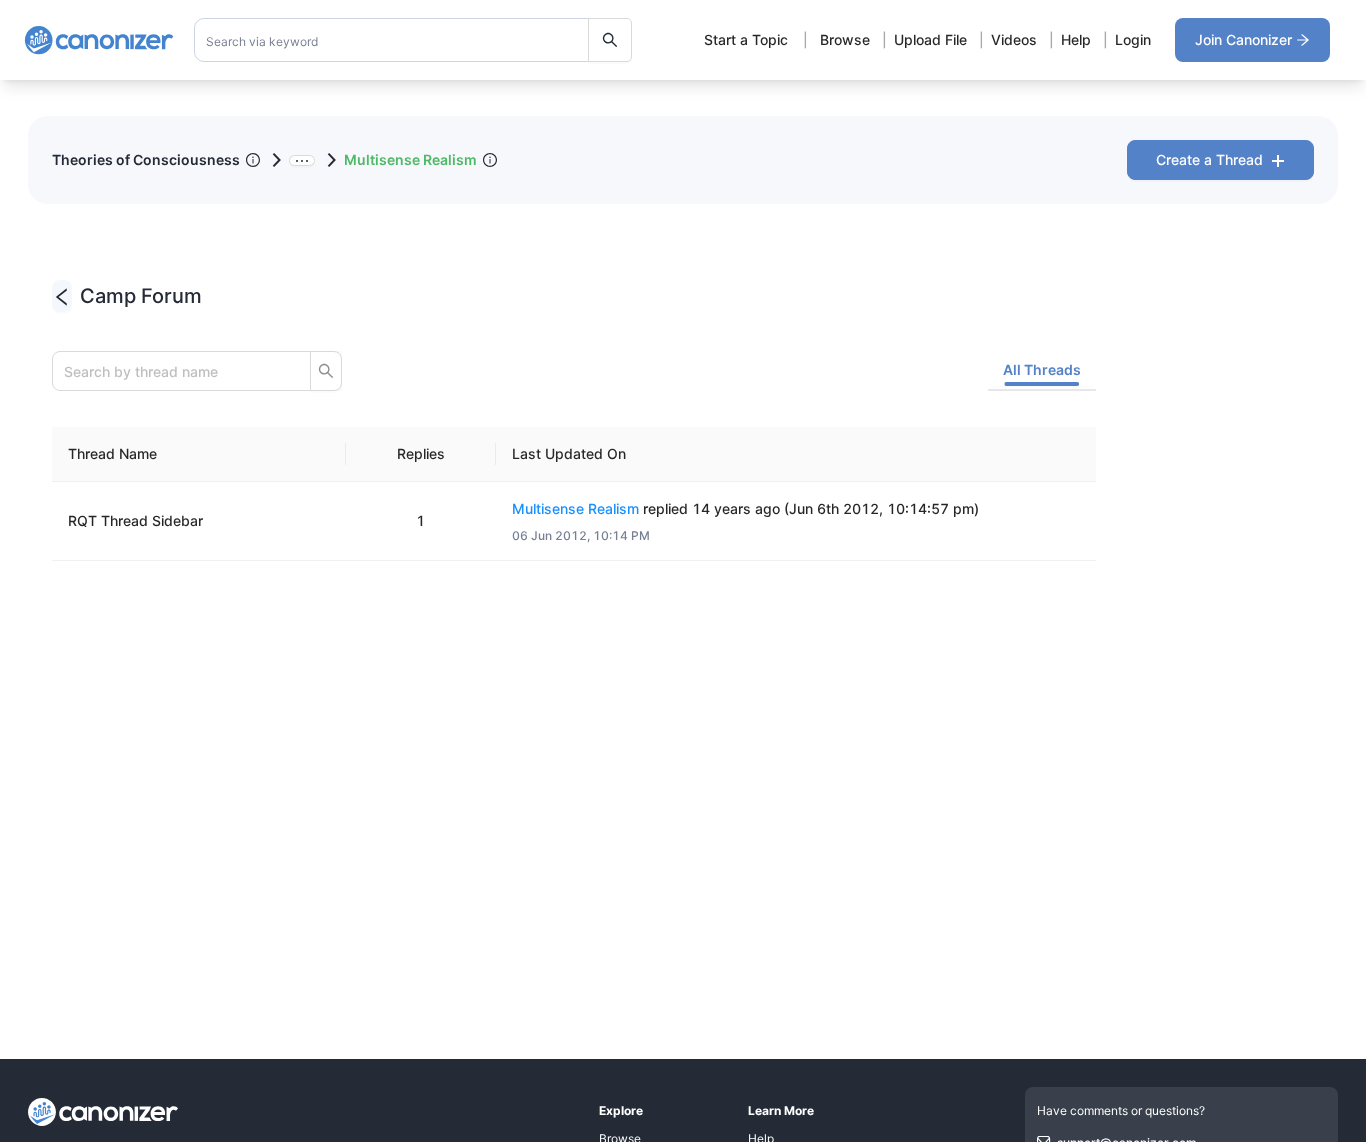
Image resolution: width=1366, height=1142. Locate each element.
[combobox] (413, 40)
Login (1133, 39)
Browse (845, 39)
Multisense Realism (410, 159)
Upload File (930, 39)
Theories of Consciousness (146, 159)
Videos (1014, 39)
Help (1076, 39)
